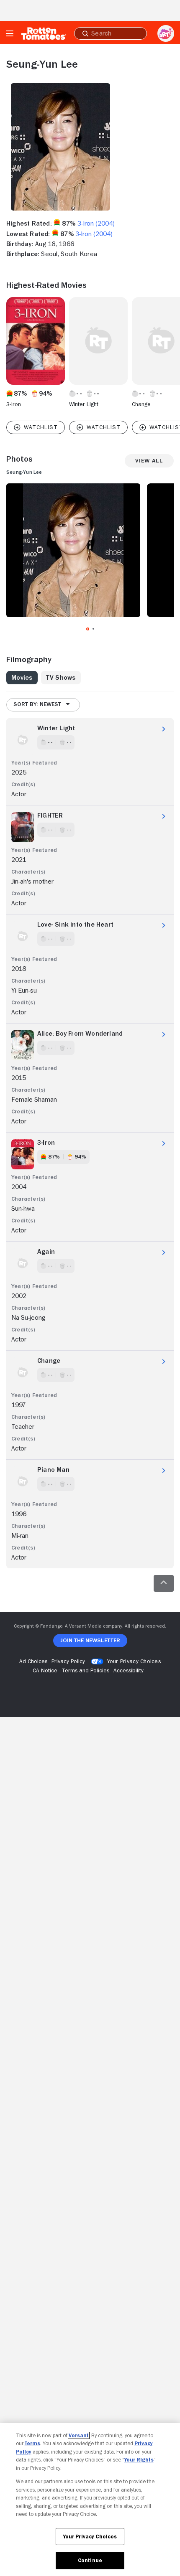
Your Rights (139, 2460)
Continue (90, 2560)
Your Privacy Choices (134, 1661)
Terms (32, 2443)
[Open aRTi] (166, 33)
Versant (79, 2435)
